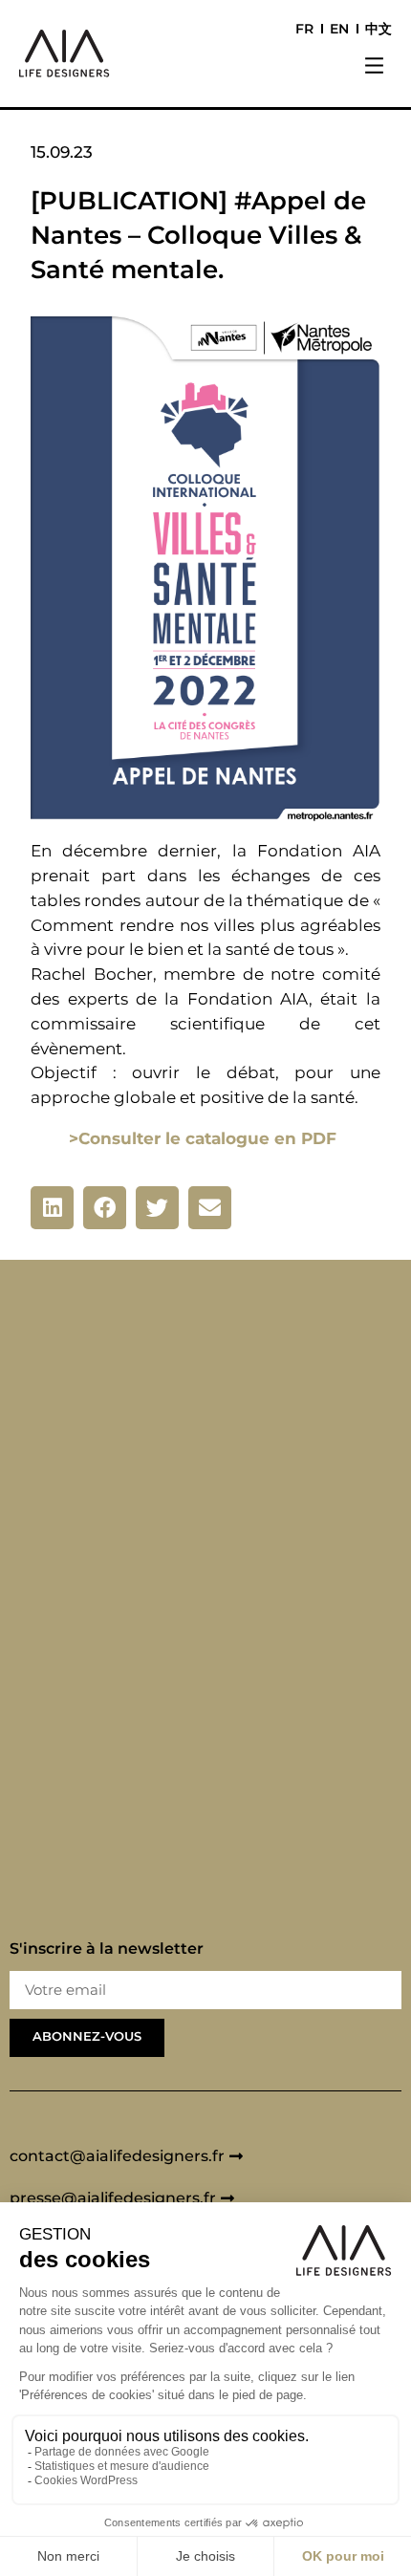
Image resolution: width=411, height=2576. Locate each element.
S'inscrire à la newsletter (107, 1949)
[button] (375, 68)
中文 (379, 29)
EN (339, 29)
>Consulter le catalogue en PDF (203, 1138)
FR (304, 29)
